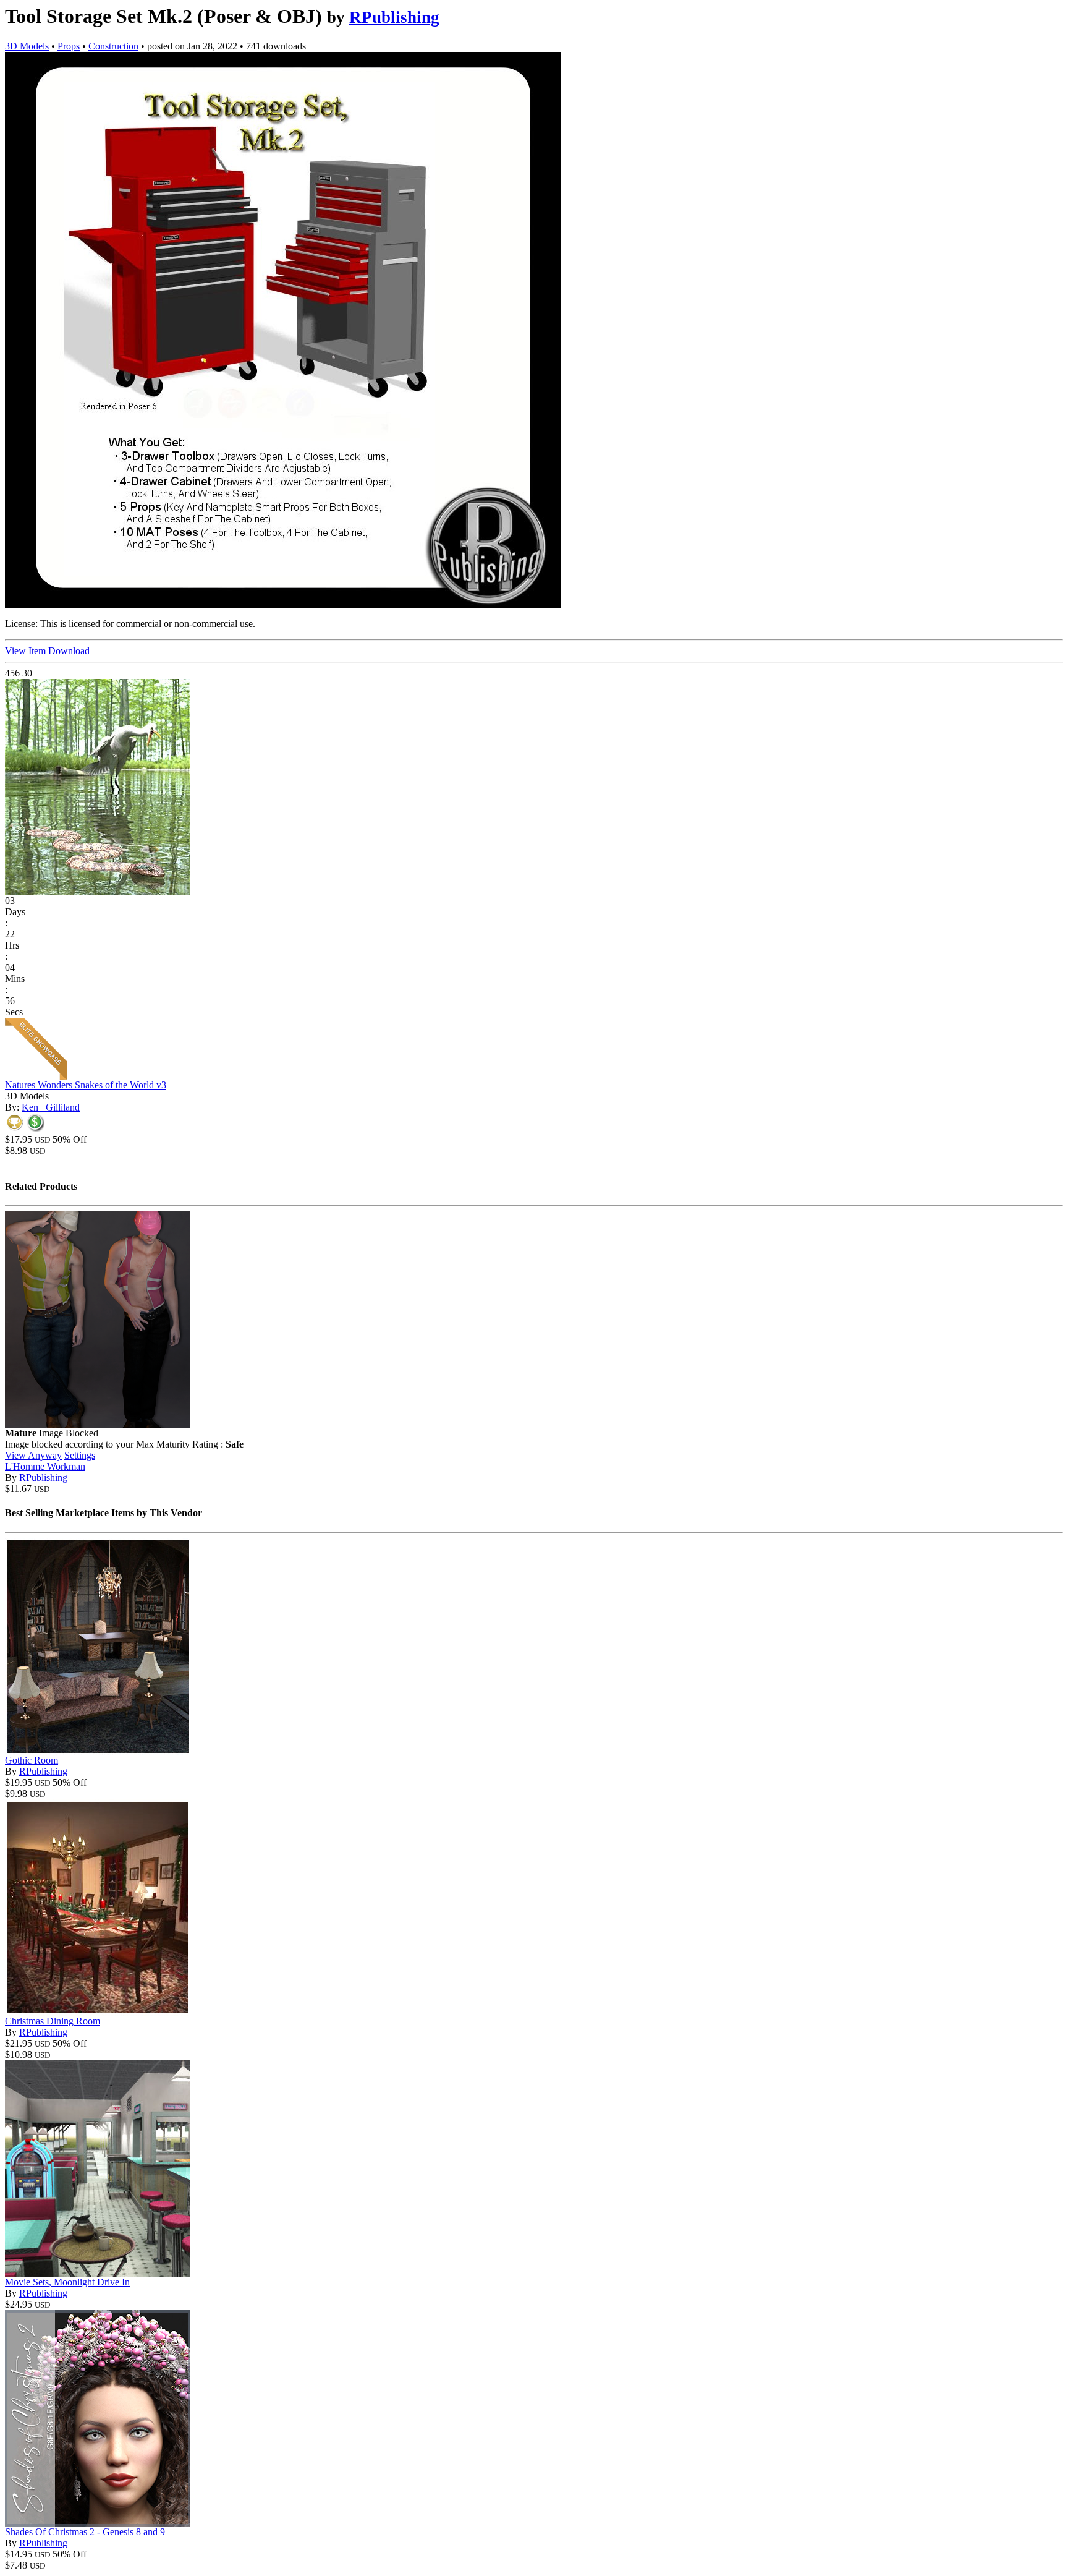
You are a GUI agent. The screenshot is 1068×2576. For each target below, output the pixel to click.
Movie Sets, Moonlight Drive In (67, 2282)
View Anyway (33, 1455)
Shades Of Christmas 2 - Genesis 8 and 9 (85, 2532)
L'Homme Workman (45, 1466)
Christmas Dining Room (53, 2021)
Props (69, 46)
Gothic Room (32, 1760)
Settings (80, 1455)
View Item (27, 651)
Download (69, 651)
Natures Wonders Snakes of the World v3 (86, 1085)
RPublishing (394, 17)
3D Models (27, 46)
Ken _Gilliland (51, 1107)
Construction (113, 46)
